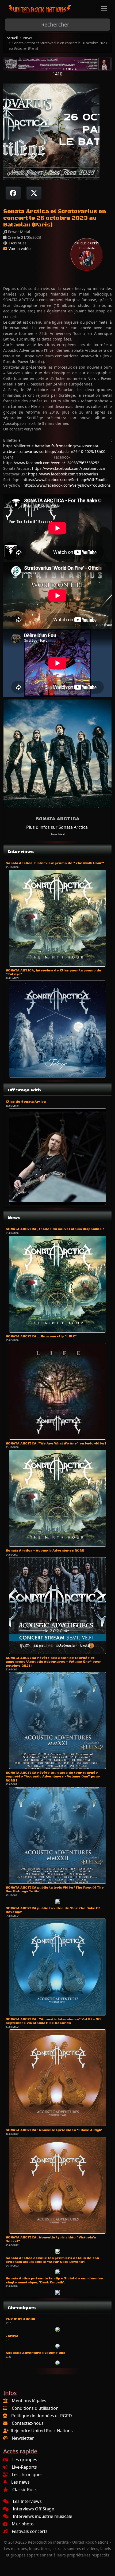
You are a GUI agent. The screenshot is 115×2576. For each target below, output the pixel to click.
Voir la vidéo (19, 249)
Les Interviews (27, 2501)
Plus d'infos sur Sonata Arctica (57, 827)
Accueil (12, 38)
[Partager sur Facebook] (13, 193)
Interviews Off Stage (33, 2509)
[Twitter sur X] (34, 193)
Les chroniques (27, 2475)
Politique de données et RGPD (42, 2416)
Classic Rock (25, 2490)
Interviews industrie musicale (43, 2516)
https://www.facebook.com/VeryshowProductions (67, 485)
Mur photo (23, 2524)
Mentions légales (29, 2401)
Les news (20, 2482)
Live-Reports (24, 2467)
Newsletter (23, 2438)
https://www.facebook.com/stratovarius (63, 474)
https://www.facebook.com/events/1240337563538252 (51, 463)
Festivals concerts (30, 2531)
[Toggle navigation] (104, 9)
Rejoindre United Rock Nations (42, 2431)
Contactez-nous (28, 2423)
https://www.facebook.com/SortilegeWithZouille (65, 480)
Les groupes (25, 2460)
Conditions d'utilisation (35, 2408)
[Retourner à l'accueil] (40, 9)
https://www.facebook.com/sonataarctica (68, 468)
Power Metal (58, 834)
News (28, 38)
